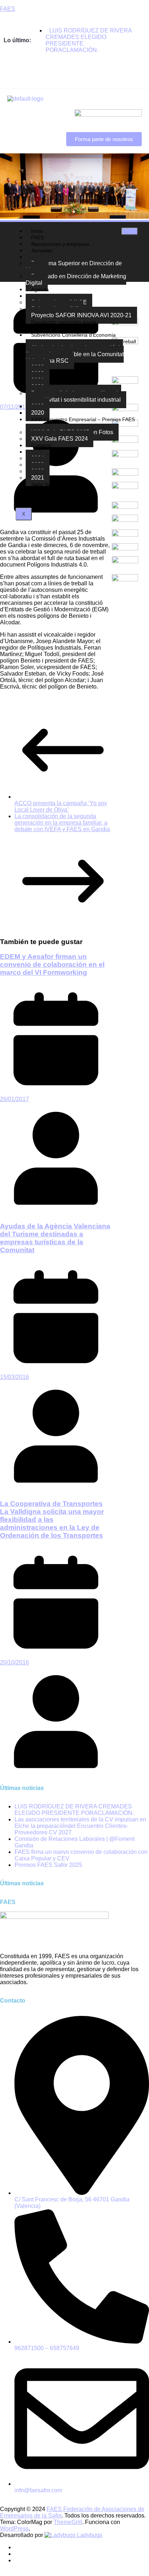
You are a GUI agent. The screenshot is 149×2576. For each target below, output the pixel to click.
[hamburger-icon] (130, 231)
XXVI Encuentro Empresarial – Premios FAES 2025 (80, 423)
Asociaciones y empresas (60, 244)
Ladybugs (89, 2535)
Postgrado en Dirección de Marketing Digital (76, 280)
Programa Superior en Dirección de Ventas (74, 267)
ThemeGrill (68, 2522)
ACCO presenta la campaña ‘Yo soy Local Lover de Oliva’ (61, 806)
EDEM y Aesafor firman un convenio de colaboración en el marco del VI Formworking (52, 964)
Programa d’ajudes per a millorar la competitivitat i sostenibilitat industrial (73, 396)
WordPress (14, 2529)
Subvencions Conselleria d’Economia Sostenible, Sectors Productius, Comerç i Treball (81, 338)
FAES (8, 9)
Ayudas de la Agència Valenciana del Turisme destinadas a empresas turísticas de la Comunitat (55, 1238)
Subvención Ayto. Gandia (60, 491)
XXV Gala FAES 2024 (59, 439)
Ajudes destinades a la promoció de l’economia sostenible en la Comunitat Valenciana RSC (75, 354)
